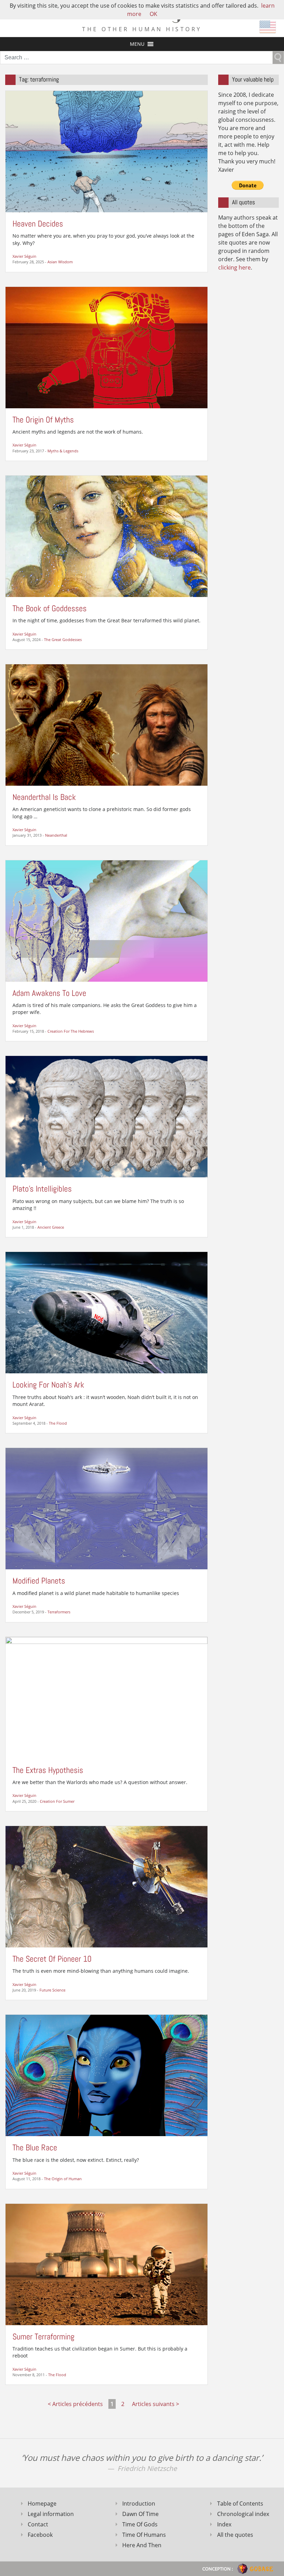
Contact (38, 2524)
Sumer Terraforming (43, 2336)
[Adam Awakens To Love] (106, 920)
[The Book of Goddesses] (106, 536)
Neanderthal (56, 835)
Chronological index (243, 2514)
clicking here (234, 267)
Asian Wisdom (60, 262)
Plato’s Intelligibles (42, 1189)
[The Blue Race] (106, 2075)
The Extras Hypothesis (48, 1770)
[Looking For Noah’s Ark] (106, 1312)
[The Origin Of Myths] (106, 347)
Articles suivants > (156, 2404)
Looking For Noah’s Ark (48, 1385)
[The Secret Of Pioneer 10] (106, 1886)
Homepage (42, 2504)
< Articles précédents (75, 2404)
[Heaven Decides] (106, 151)
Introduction (139, 2504)
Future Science (52, 1990)
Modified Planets (39, 1581)
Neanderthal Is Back (44, 797)
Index (224, 2524)
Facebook (40, 2535)
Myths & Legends (63, 451)
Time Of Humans (144, 2535)
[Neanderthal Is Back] (106, 724)
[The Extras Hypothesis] (106, 1697)
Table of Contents (240, 2504)
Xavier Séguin (24, 256)
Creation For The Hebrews (71, 1031)
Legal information (51, 2514)
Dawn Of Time (140, 2514)
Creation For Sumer (57, 1801)
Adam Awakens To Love (49, 993)
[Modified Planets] (106, 1508)
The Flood (58, 1423)
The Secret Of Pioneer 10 (52, 1959)
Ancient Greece (51, 1227)
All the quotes (235, 2535)
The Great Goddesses (63, 639)
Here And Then (142, 2545)
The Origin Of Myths (43, 420)
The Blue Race (35, 2147)
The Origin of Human (63, 2179)
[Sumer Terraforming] (106, 2264)
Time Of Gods (140, 2524)
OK (153, 14)
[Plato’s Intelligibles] (106, 1116)
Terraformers (59, 1612)
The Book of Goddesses (50, 608)
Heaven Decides (38, 224)
